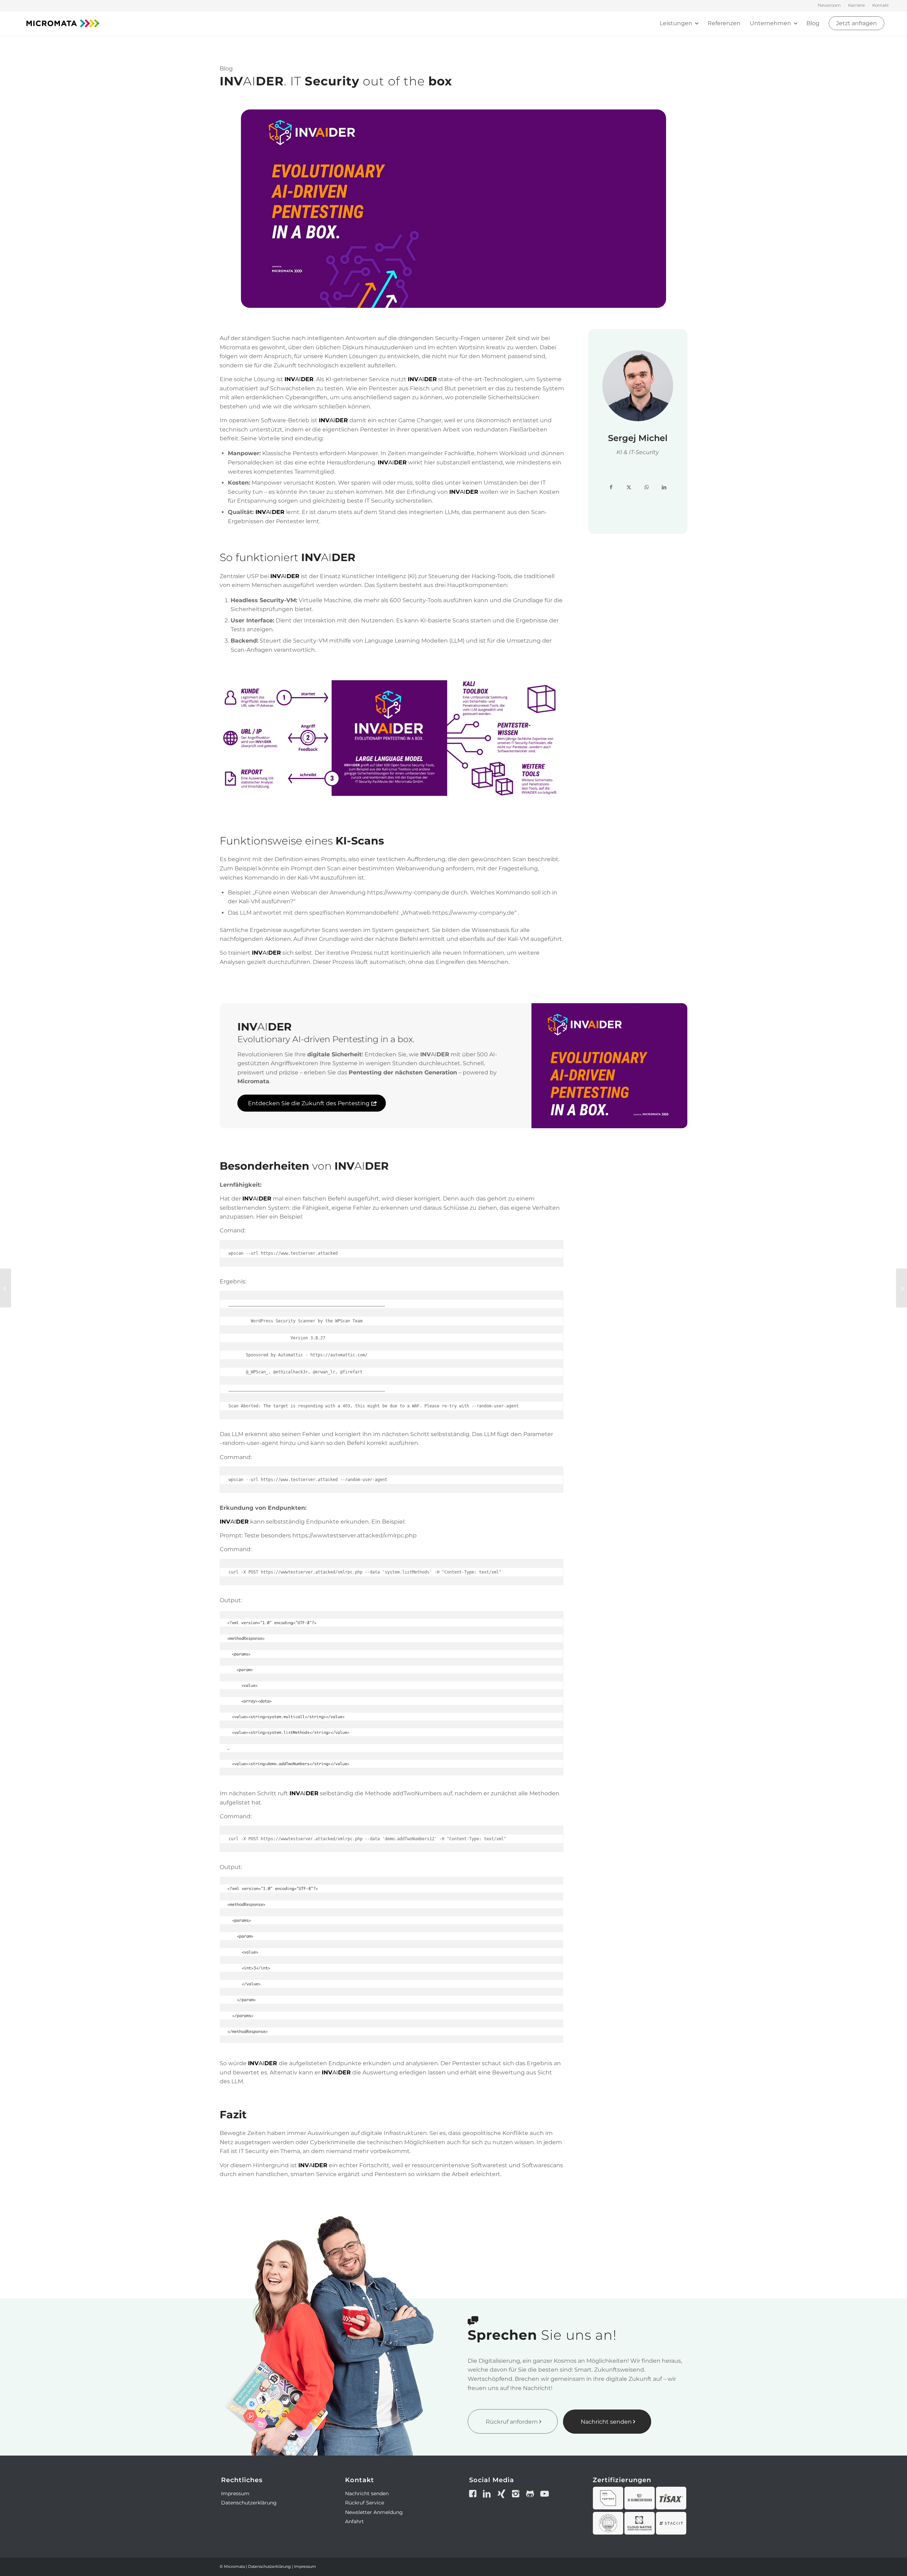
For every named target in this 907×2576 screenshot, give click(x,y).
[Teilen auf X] (629, 487)
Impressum (235, 2493)
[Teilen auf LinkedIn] (664, 487)
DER (430, 379)
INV (413, 379)
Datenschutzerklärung (249, 2503)
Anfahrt (354, 2521)
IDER (320, 2165)
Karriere (857, 5)
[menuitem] (829, 5)
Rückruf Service (365, 2503)
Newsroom (829, 5)
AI (299, 379)
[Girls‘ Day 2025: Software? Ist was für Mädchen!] (5, 1288)
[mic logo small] (63, 23)
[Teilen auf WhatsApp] (647, 487)
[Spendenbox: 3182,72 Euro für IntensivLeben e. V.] (902, 1288)
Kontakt (881, 5)
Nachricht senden (367, 2493)
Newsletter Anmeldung (374, 2512)
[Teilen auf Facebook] (611, 487)
